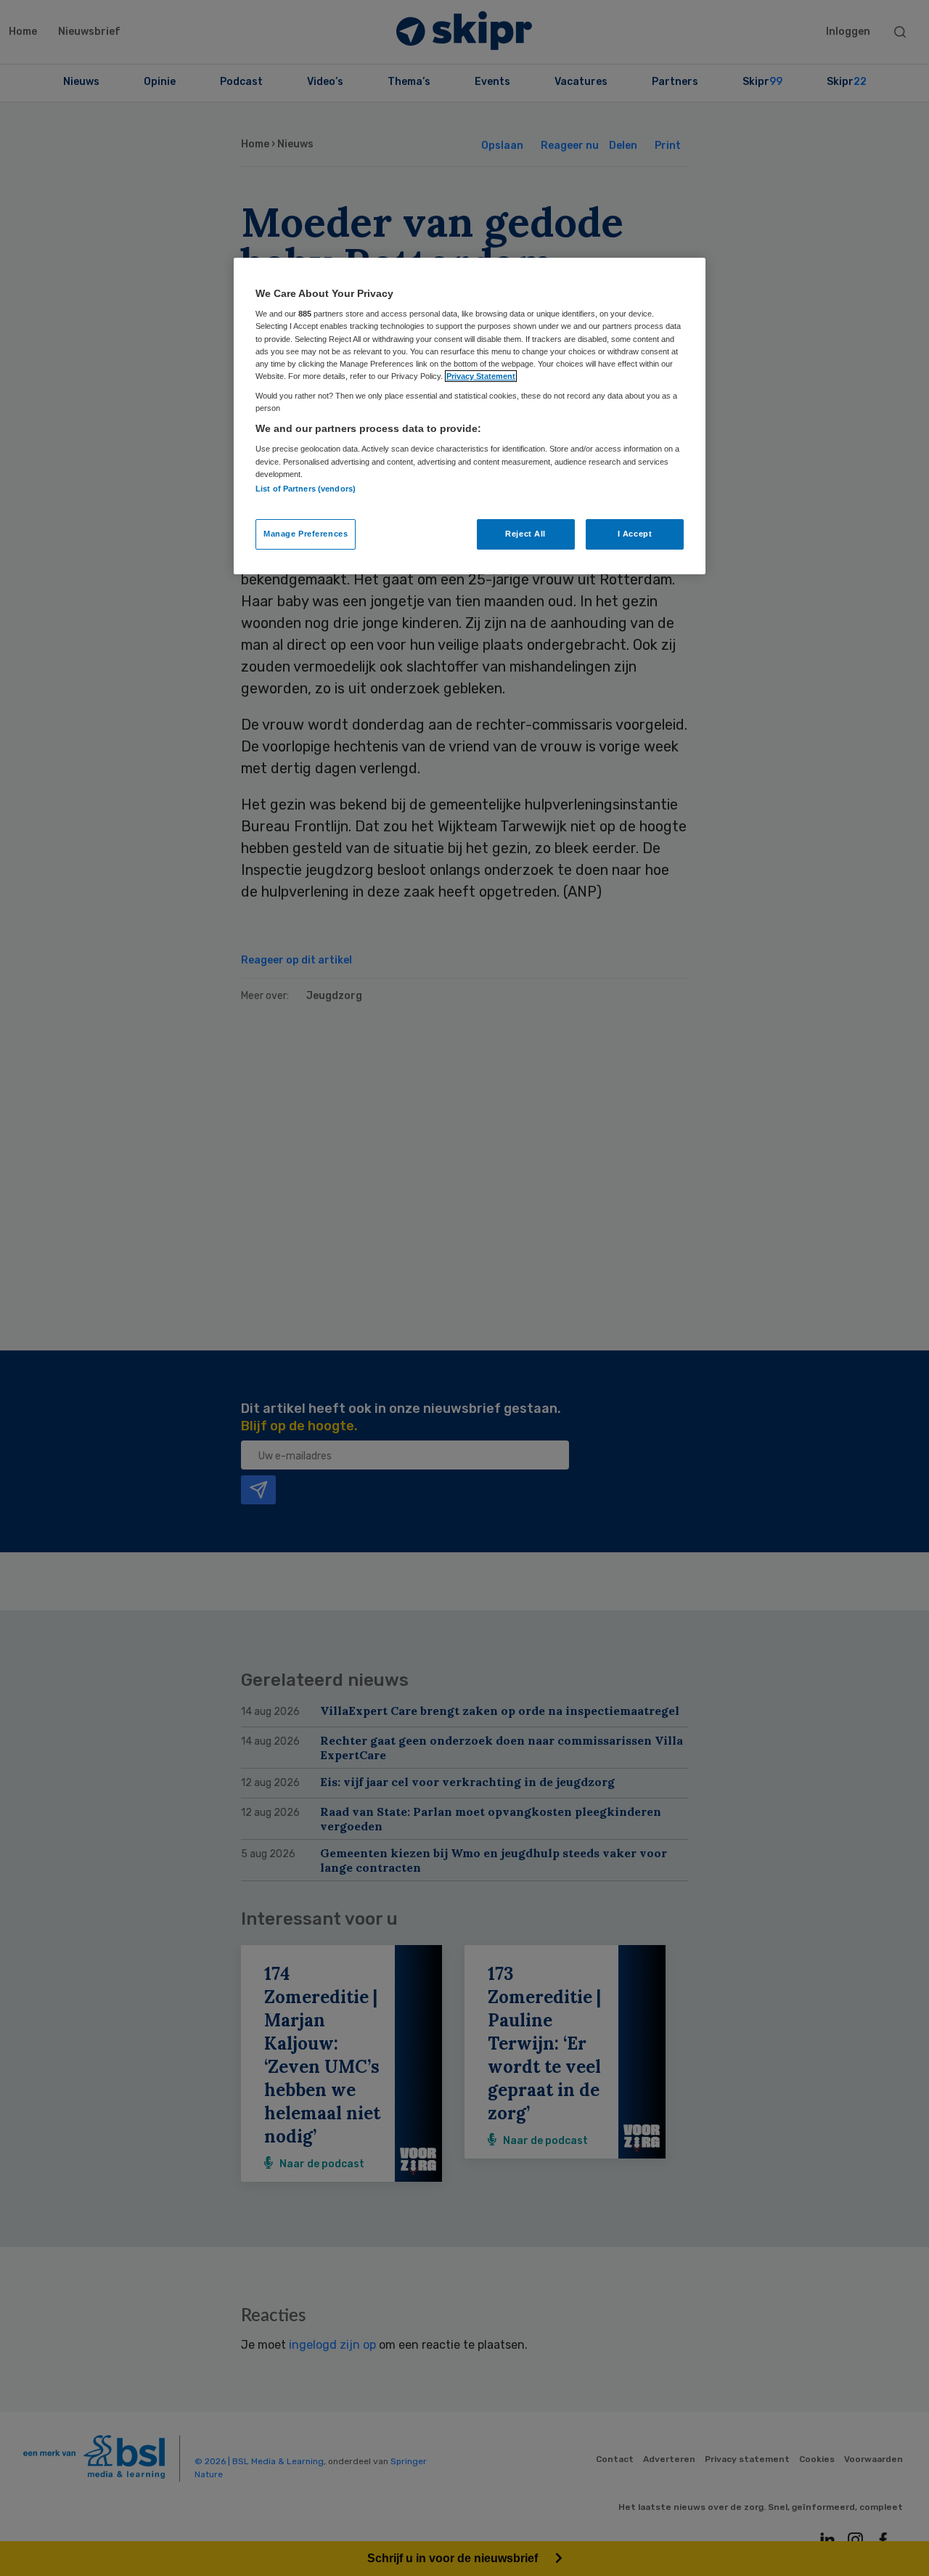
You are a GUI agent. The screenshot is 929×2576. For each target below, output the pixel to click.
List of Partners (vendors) (306, 489)
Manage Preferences (306, 534)
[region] (470, 416)
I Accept (635, 534)
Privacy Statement (481, 376)
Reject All (525, 534)
